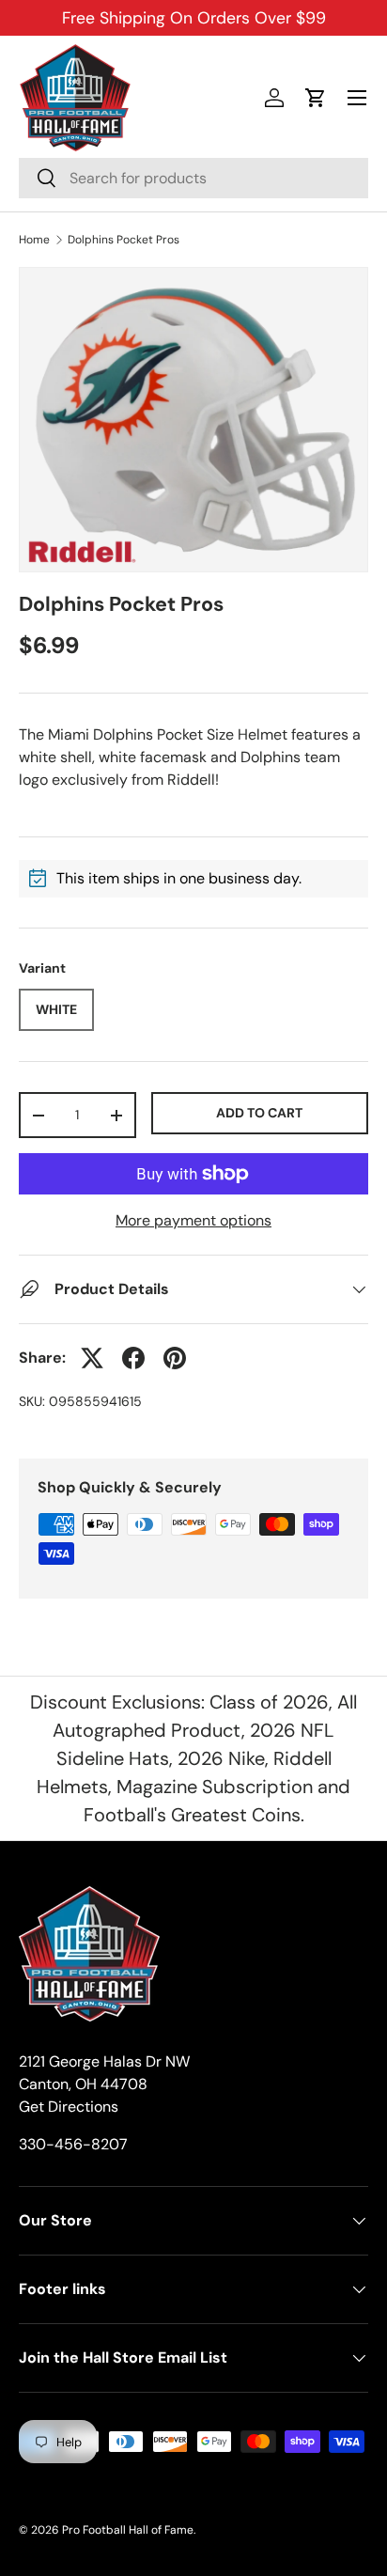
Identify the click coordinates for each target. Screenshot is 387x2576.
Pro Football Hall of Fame (128, 2530)
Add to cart (259, 1113)
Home (34, 240)
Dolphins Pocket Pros (124, 240)
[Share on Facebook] (133, 1358)
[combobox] (193, 178)
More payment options (193, 1220)
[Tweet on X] (92, 1358)
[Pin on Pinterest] (175, 1358)
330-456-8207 (73, 2144)
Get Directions (69, 2107)
